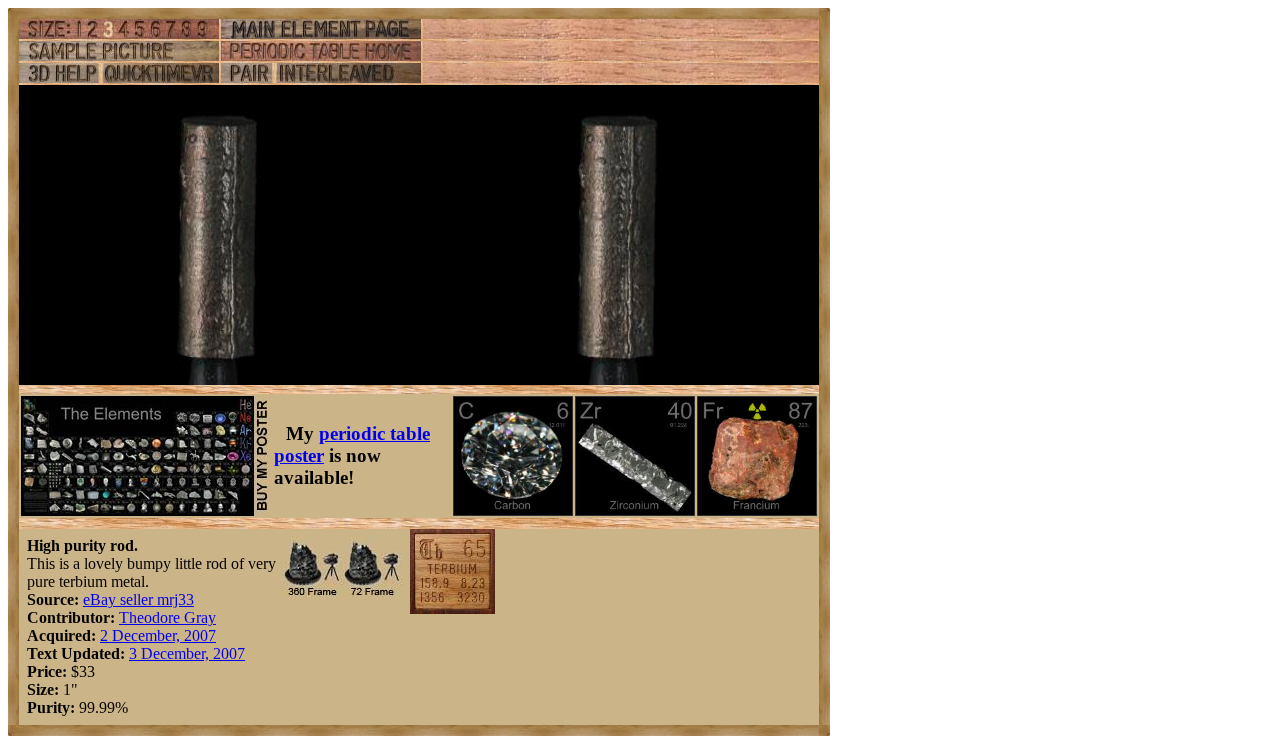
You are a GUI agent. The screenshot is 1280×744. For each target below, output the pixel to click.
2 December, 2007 (158, 635)
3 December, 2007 (187, 653)
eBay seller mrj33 (138, 599)
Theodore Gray (167, 617)
